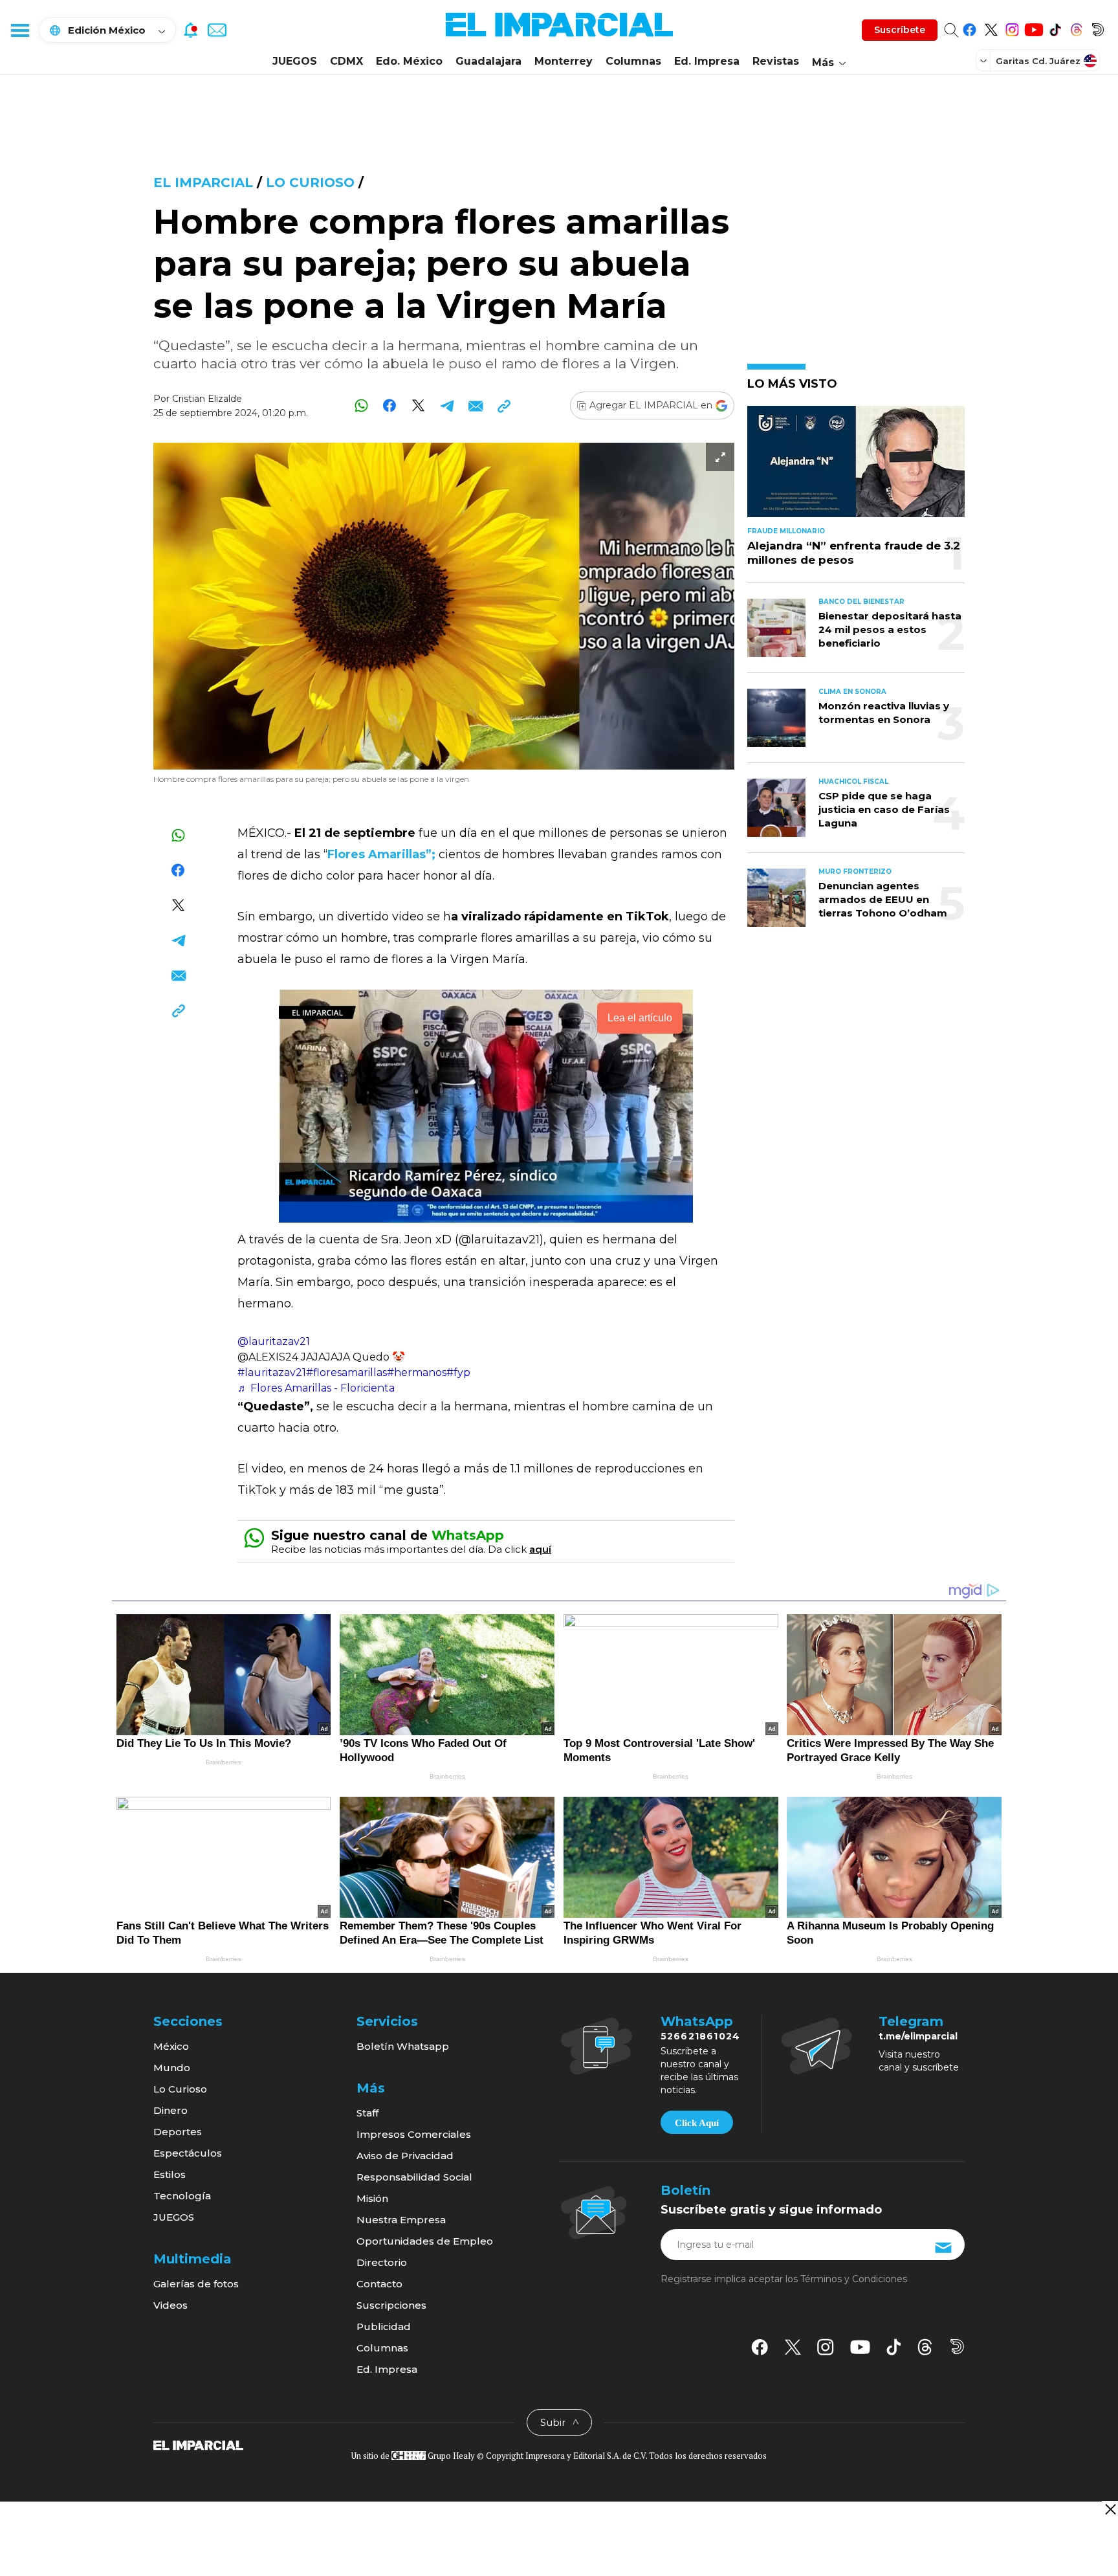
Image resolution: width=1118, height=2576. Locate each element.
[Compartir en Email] (475, 405)
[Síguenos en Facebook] (970, 28)
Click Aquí (697, 2123)
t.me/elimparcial (918, 2036)
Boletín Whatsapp (403, 2046)
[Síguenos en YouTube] (1034, 28)
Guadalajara (488, 61)
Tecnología (182, 2196)
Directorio (382, 2262)
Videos (170, 2305)
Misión (372, 2198)
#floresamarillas (346, 1372)
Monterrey (564, 61)
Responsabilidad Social (414, 2177)
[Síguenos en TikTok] (1055, 28)
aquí (540, 1549)
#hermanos (417, 1372)
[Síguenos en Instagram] (1012, 28)
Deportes (178, 2132)
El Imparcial (203, 183)
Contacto (379, 2284)
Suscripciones (391, 2305)
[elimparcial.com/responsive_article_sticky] (1110, 2509)
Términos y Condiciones (854, 2279)
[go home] (198, 2445)
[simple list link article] (856, 467)
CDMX (346, 61)
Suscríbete (900, 30)
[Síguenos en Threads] (1076, 28)
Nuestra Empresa (401, 2220)
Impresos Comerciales (414, 2134)
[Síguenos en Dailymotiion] (957, 2347)
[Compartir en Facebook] (390, 405)
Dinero (170, 2110)
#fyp (458, 1372)
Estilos (170, 2174)
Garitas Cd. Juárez (1038, 61)
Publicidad (384, 2326)
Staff (367, 2113)
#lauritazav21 (272, 1372)
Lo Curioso (312, 183)
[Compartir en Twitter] (418, 405)
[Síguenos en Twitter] (991, 28)
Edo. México (409, 61)
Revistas (776, 61)
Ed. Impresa (707, 61)
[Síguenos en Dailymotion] (1098, 28)
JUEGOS (295, 61)
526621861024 (700, 2036)
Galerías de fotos (196, 2284)
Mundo (172, 2068)
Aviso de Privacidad (405, 2156)
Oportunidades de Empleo (425, 2241)
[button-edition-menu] (985, 60)
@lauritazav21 (274, 1341)
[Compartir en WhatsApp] (361, 405)
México (171, 2046)
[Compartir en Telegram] (447, 405)
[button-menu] (19, 30)
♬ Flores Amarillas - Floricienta (316, 1388)
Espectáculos (188, 2153)
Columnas (633, 61)
